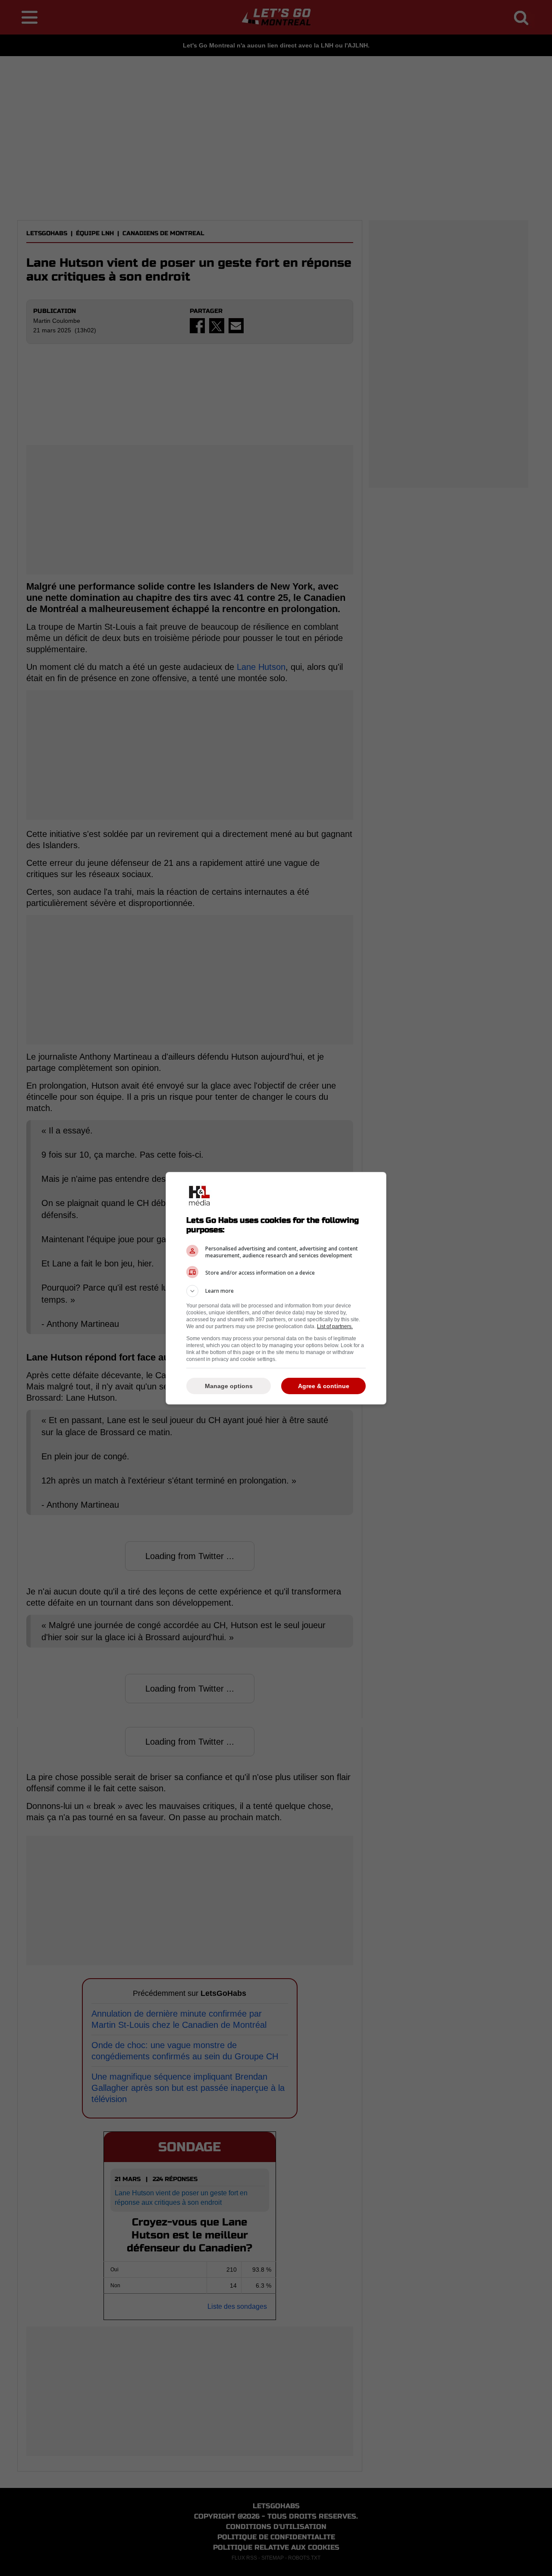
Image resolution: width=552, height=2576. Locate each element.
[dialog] (276, 1288)
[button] (276, 1291)
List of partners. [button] (335, 1326)
